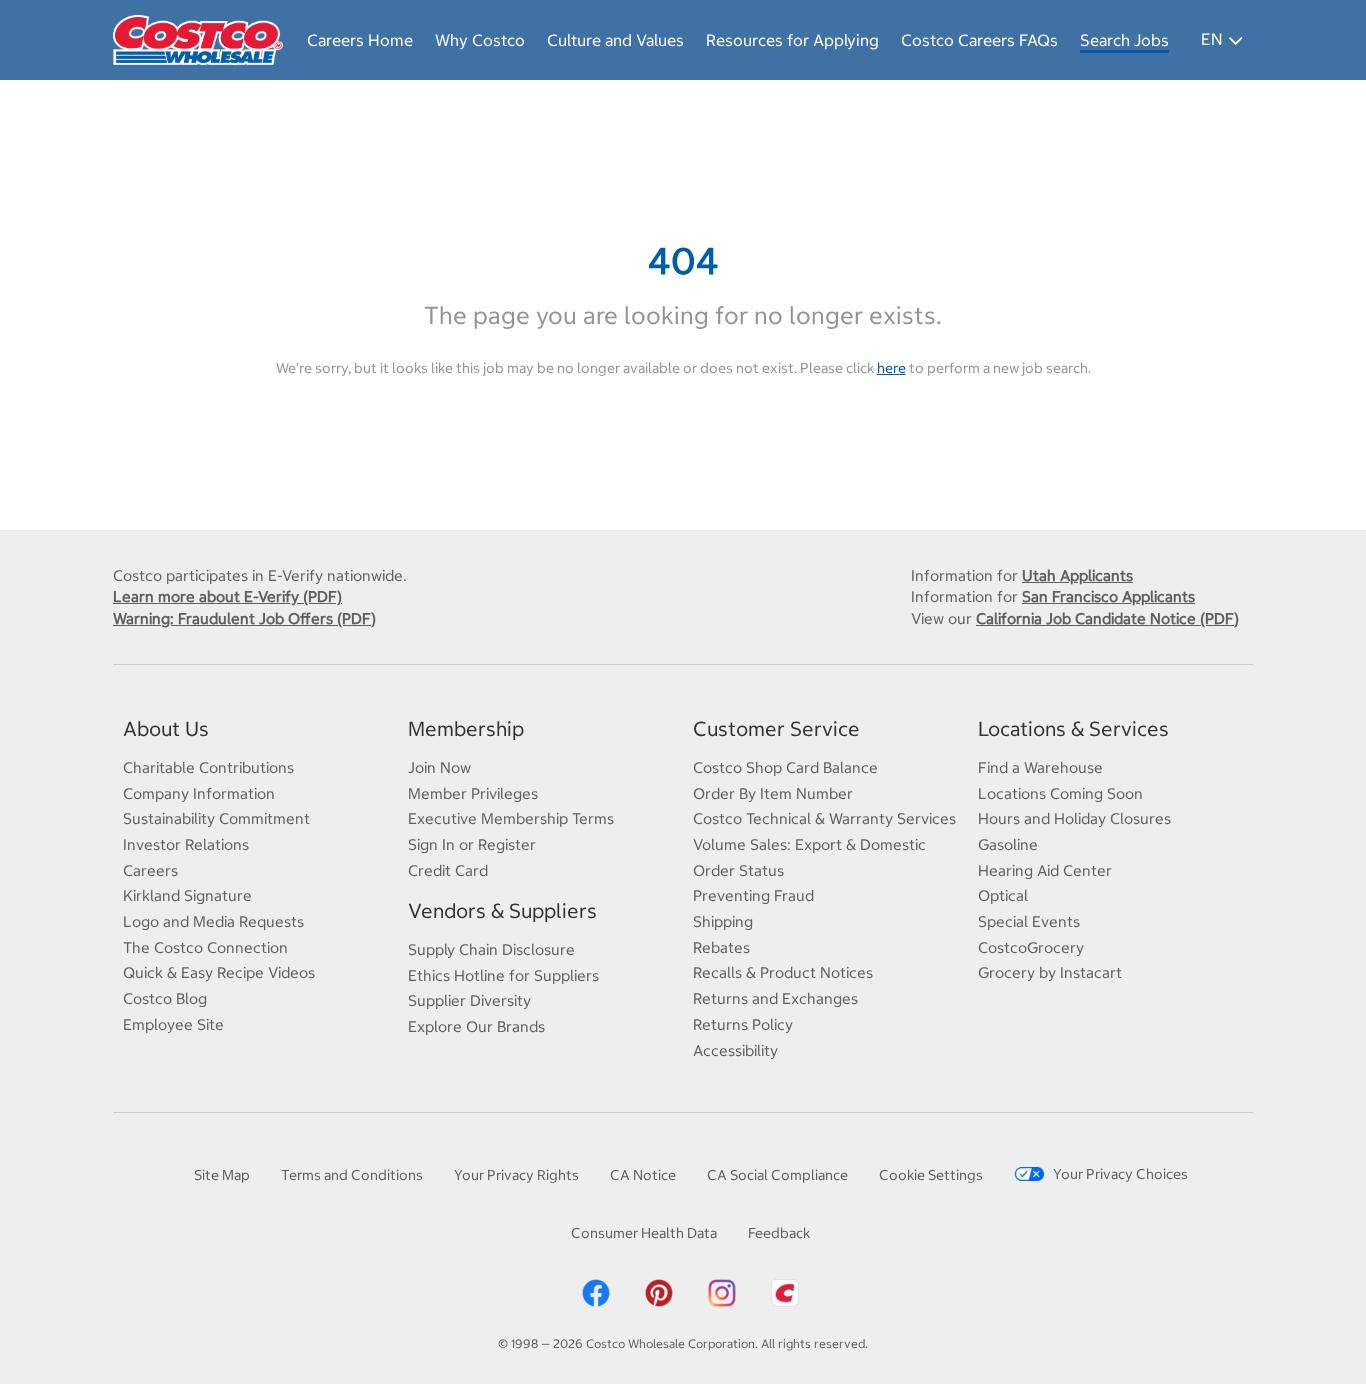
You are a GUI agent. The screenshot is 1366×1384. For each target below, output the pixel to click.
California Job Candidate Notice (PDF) (1107, 618)
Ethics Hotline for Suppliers (503, 975)
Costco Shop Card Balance (785, 767)
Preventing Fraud (753, 895)
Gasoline (1008, 844)
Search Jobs (1124, 40)
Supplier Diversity (469, 1000)
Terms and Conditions (352, 1175)
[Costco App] (785, 1292)
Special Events (1029, 921)
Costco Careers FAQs (979, 40)
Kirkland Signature (187, 895)
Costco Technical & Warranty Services (824, 818)
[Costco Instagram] (722, 1292)
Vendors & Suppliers (502, 910)
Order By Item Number (773, 793)
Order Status (738, 870)
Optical (1003, 895)
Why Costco (480, 40)
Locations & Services (1073, 728)
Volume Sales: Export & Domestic (809, 844)
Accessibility (735, 1050)
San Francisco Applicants (1108, 596)
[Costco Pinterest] (659, 1292)
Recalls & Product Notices (783, 972)
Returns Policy (743, 1024)
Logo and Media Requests (213, 921)
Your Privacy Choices (1120, 1174)
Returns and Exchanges (775, 998)
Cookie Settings (931, 1175)
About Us (166, 728)
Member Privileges (473, 793)
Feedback (779, 1233)
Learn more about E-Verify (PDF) (227, 596)
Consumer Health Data (644, 1233)
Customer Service (776, 728)
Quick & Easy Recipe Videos (219, 972)
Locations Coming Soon (1060, 793)
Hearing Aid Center (1045, 870)
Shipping (723, 921)
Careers (150, 870)
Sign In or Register (472, 844)
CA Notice (643, 1175)
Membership (466, 728)
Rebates (721, 947)
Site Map (222, 1175)
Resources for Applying (792, 40)
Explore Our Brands (476, 1026)
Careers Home (360, 40)
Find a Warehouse (1040, 767)
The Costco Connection (205, 947)
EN (1211, 39)
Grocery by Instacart (1050, 972)
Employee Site (173, 1024)
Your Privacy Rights (516, 1175)
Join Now (439, 767)
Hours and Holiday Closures (1074, 818)
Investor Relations (186, 844)
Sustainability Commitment (216, 818)
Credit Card (448, 870)
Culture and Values (615, 40)
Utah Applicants (1077, 575)
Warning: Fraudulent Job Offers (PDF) (244, 618)
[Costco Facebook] (596, 1292)
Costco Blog (165, 998)
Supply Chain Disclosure (491, 949)
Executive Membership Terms (511, 818)
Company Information (199, 793)
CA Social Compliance (777, 1175)
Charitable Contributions (208, 767)
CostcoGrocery (1031, 947)
